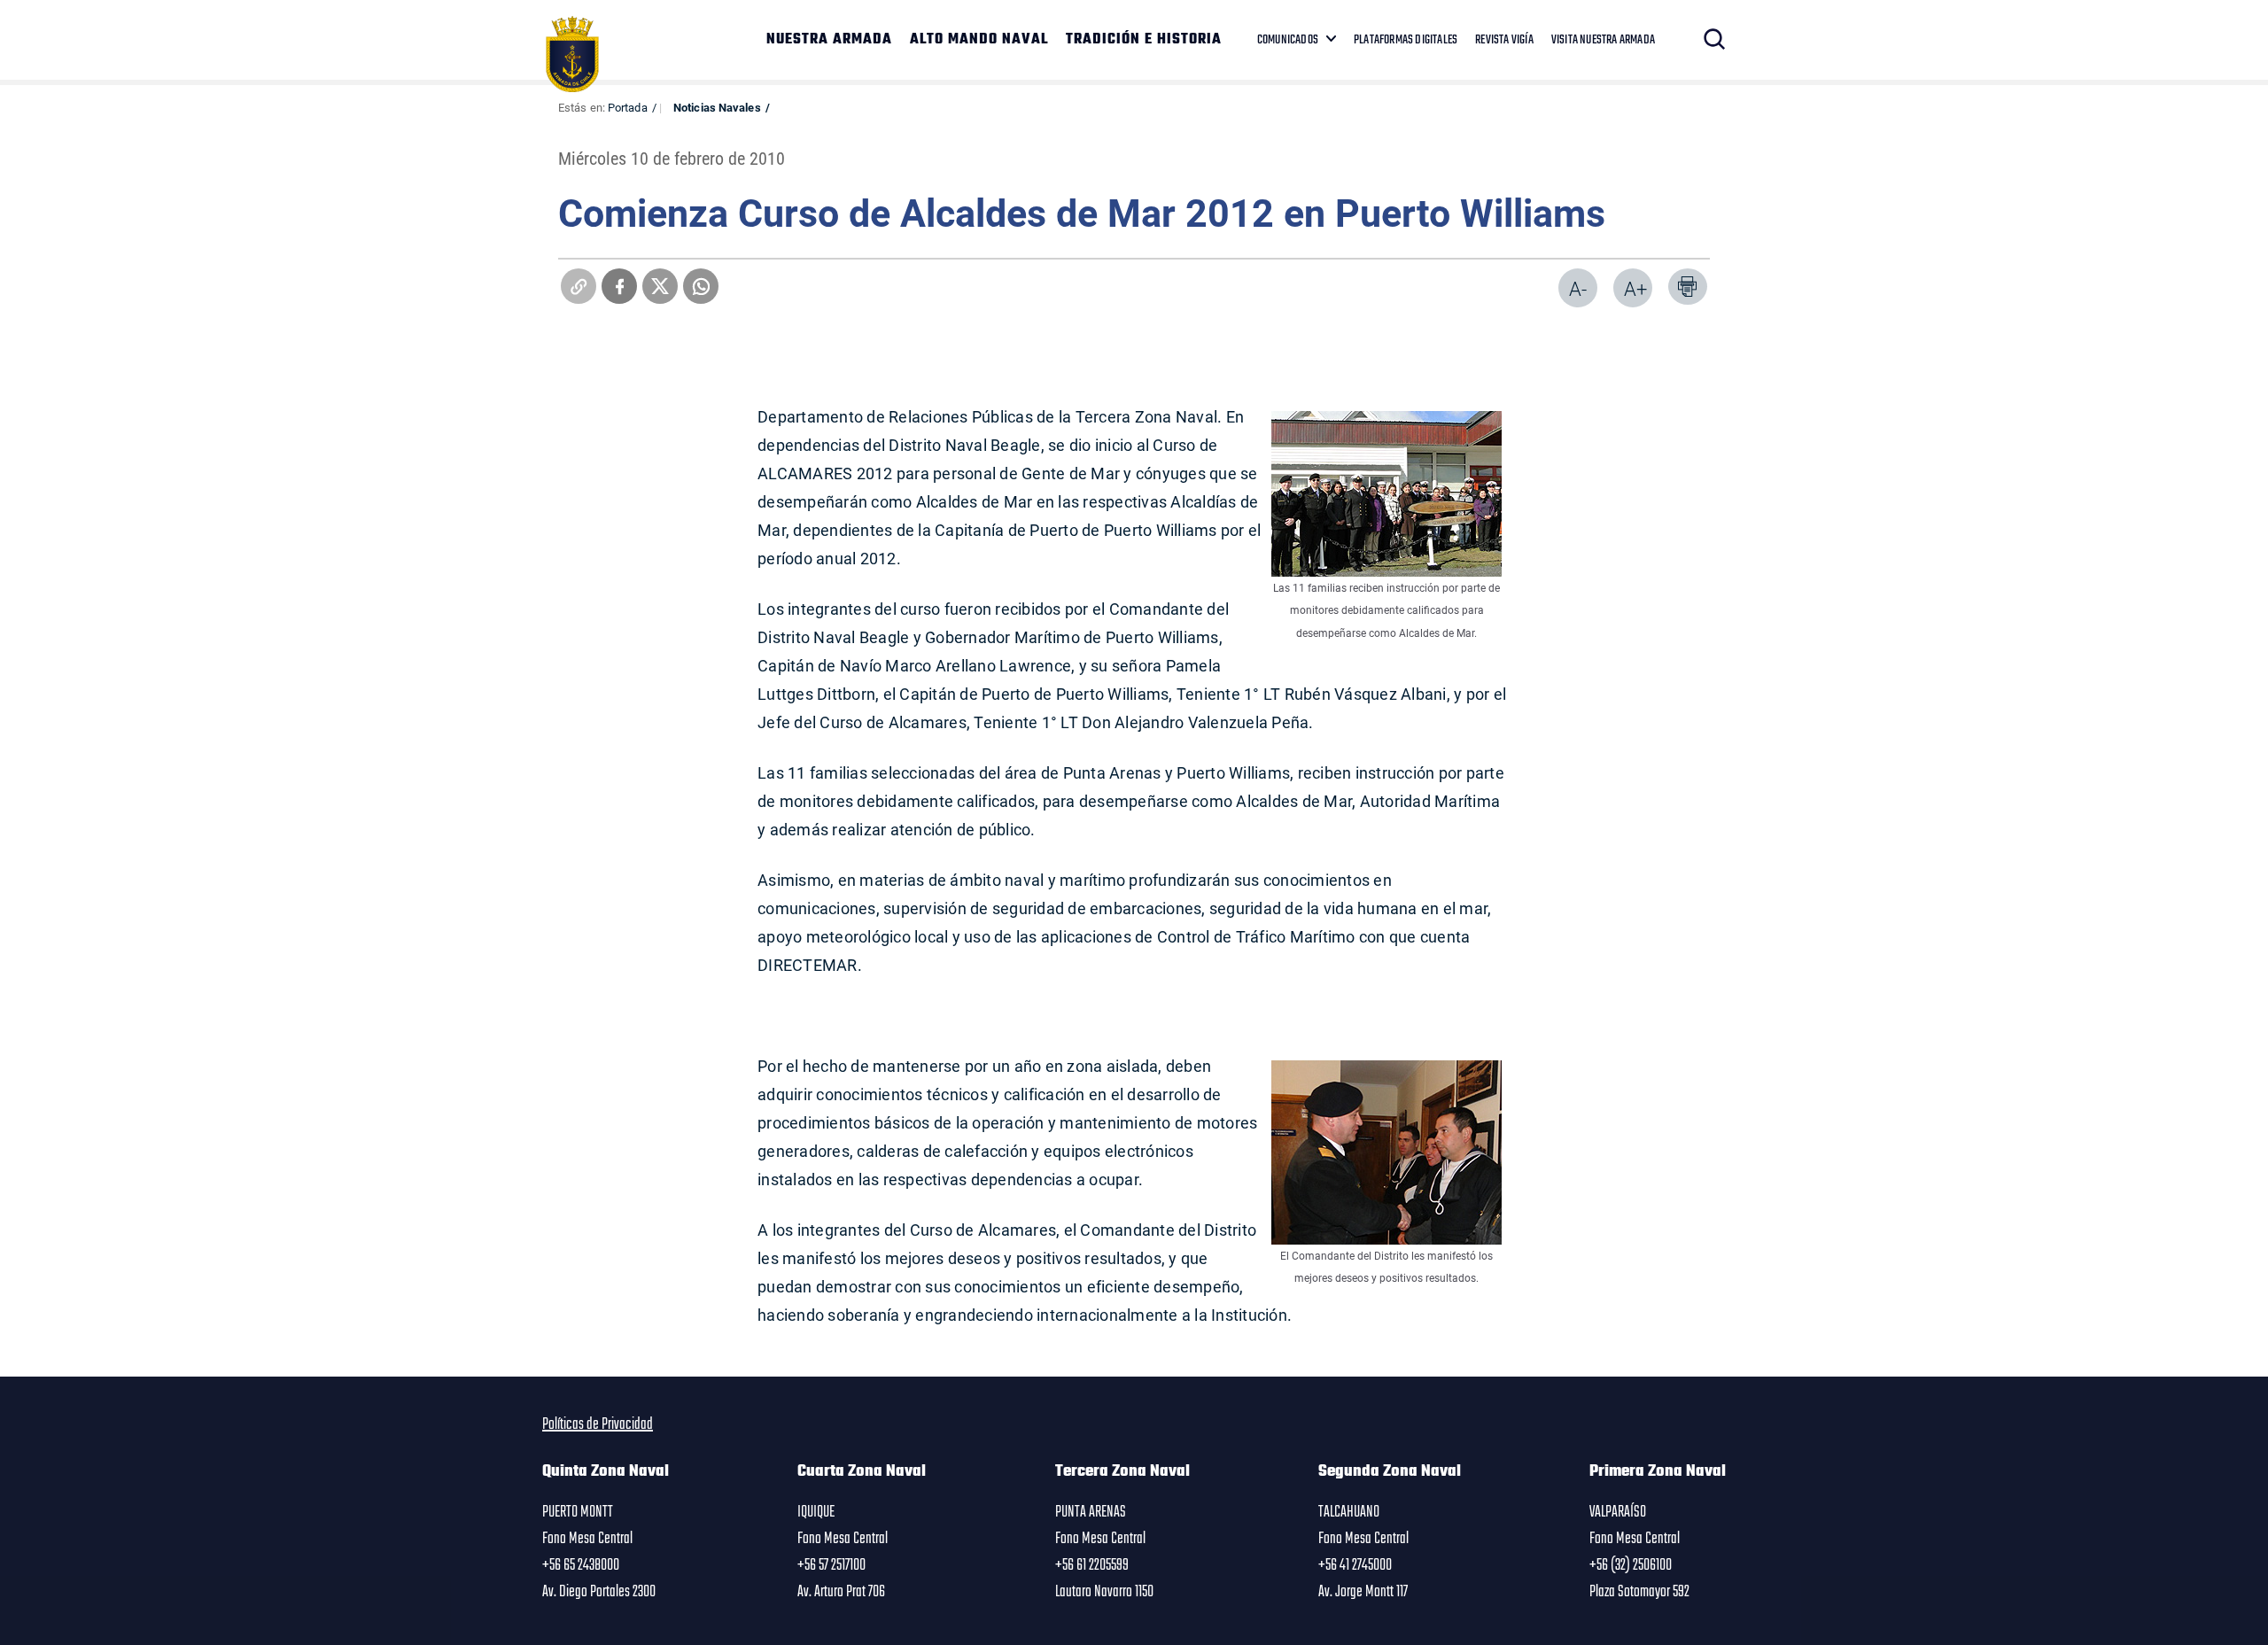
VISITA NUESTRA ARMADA (1603, 40)
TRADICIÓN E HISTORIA (1144, 40)
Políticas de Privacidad (598, 1424)
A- (1578, 288)
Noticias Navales (717, 107)
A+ (1635, 288)
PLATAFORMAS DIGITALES (1406, 40)
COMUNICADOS (1288, 40)
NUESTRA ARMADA (829, 40)
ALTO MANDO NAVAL (979, 40)
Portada (628, 107)
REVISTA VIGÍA (1504, 40)
